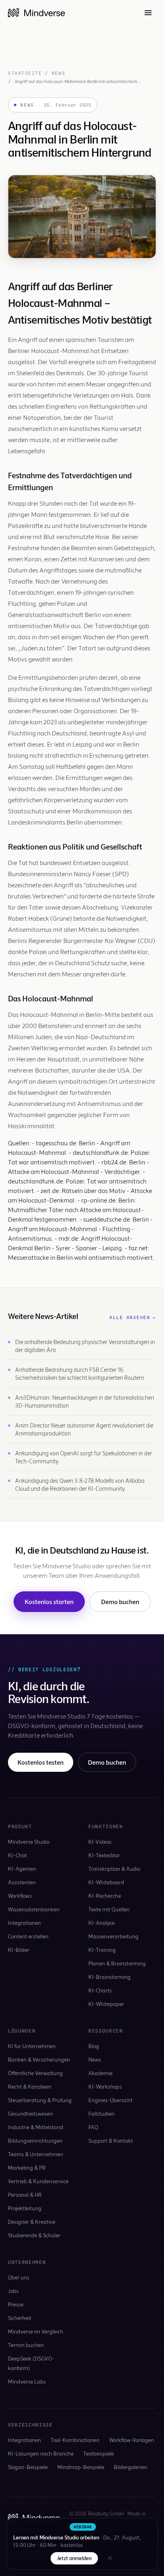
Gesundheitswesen (30, 2113)
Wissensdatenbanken (34, 1909)
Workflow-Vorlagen (132, 2440)
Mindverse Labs (27, 2381)
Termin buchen (26, 2345)
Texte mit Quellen (109, 1909)
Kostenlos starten (49, 1601)
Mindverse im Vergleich (36, 2331)
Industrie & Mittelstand (36, 2127)
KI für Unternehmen (32, 2046)
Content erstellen (28, 1936)
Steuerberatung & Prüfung (40, 2100)
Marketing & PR (27, 2168)
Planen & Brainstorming (117, 1963)
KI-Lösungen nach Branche (41, 2453)
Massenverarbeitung (113, 1936)
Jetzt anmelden (74, 2558)
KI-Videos (100, 1842)
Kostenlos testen (41, 1762)
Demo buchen (120, 1601)
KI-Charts (100, 1990)
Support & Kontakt (111, 2141)
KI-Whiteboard (106, 1882)
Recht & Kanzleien (30, 2086)
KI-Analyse (102, 1923)
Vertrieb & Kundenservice (38, 2181)
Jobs (13, 2291)
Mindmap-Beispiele (81, 2467)
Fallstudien (102, 2113)
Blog (94, 2046)
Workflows (20, 1896)
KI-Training (102, 1950)
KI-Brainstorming (109, 1977)
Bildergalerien (131, 2467)
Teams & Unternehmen (36, 2154)
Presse (16, 2304)
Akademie (101, 2073)
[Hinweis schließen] (110, 2558)
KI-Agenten (22, 1869)
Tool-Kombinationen (75, 2440)
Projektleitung (25, 2208)
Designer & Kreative (32, 2222)
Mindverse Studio (29, 1842)
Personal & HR (25, 2195)
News (59, 73)
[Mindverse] (36, 13)
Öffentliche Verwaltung (35, 2073)
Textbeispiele (99, 2453)
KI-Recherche (105, 1896)
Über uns (19, 2277)
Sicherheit (20, 2318)
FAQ (93, 2127)
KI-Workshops (105, 2086)
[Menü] (148, 13)
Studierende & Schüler (34, 2235)
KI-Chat (18, 1855)
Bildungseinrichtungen (35, 2141)
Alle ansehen (133, 1317)
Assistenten (22, 1882)
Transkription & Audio (114, 1869)
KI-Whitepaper (106, 2004)
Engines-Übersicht (110, 2100)
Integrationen (24, 1923)
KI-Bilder (19, 1950)
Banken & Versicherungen (39, 2059)
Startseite (25, 73)
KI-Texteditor (104, 1855)
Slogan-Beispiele (28, 2467)
